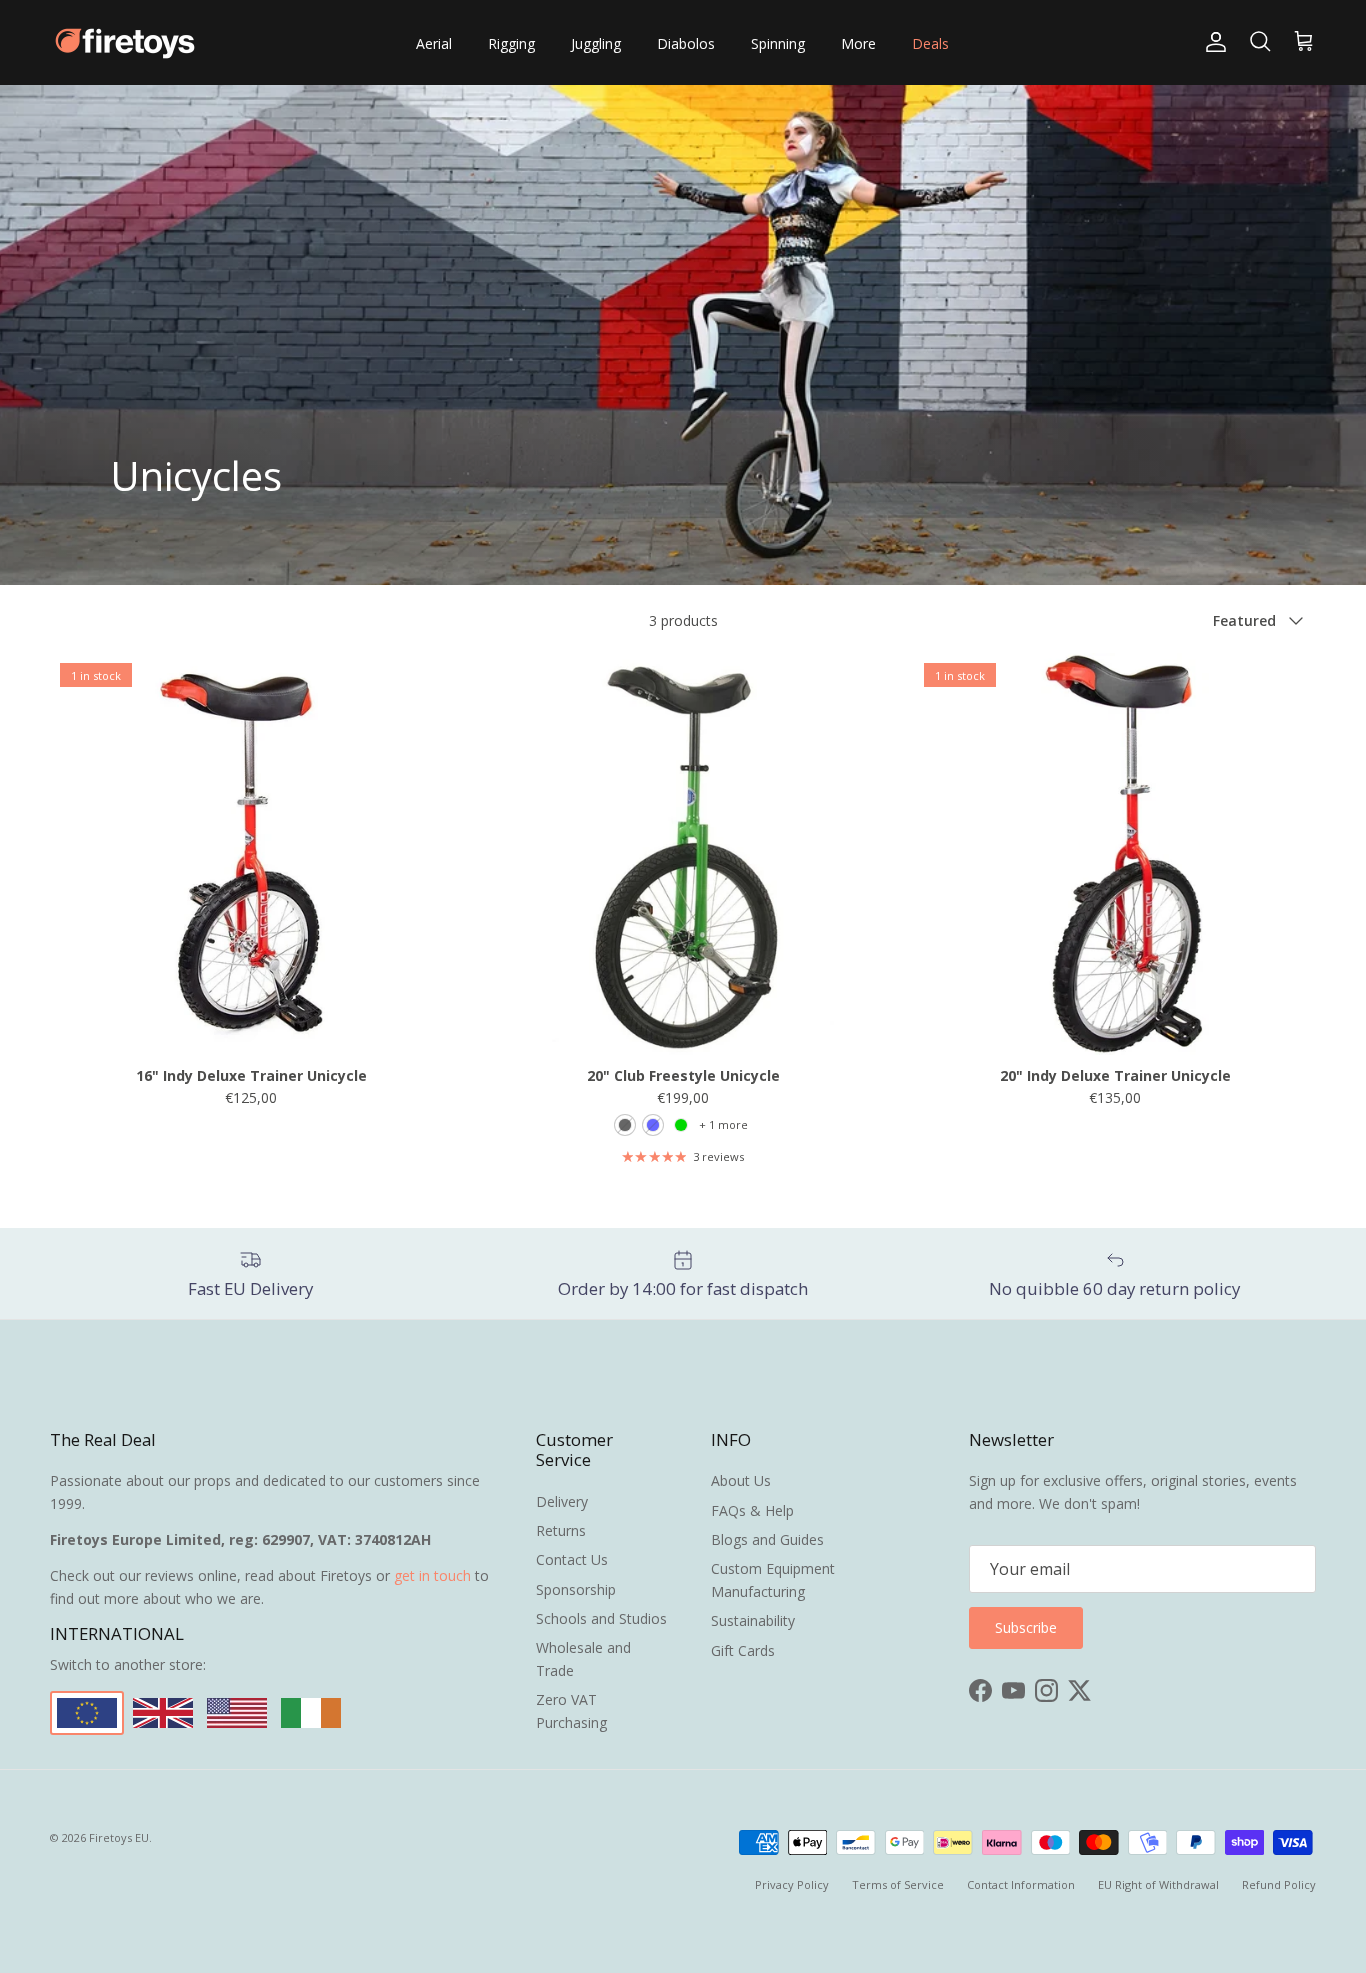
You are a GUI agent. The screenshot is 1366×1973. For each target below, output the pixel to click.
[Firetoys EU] (125, 42)
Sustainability (753, 1620)
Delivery (562, 1501)
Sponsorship (576, 1589)
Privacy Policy (792, 1884)
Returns (561, 1530)
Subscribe (1026, 1627)
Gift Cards (743, 1650)
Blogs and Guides (767, 1539)
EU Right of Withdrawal (1158, 1884)
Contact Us (572, 1559)
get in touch (432, 1575)
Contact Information (1021, 1884)
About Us (741, 1480)
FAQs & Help (752, 1510)
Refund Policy (1279, 1884)
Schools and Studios (601, 1618)
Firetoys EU (119, 1837)
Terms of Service (898, 1884)
